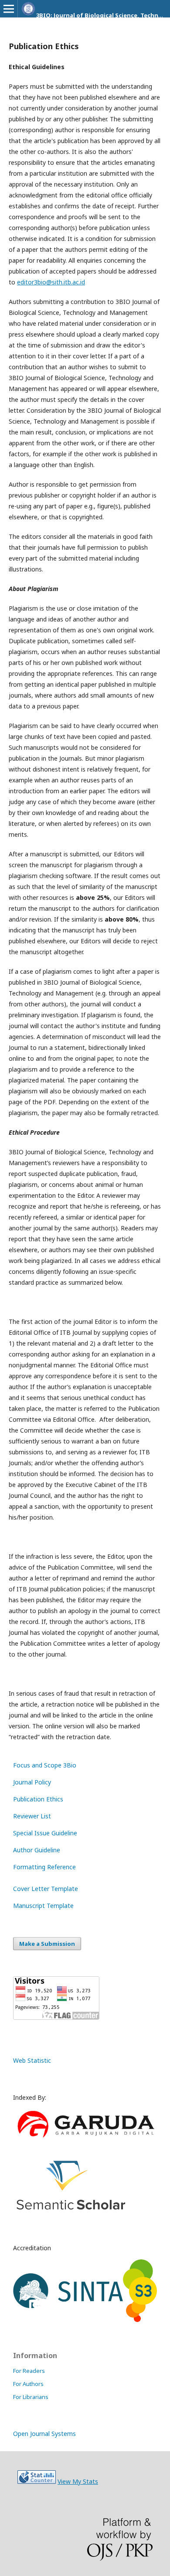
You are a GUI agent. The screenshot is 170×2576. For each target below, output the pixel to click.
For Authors (28, 2384)
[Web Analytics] (37, 2481)
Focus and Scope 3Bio (45, 1765)
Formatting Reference (44, 1867)
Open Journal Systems (44, 2434)
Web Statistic (32, 2060)
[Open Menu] (9, 9)
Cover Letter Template (46, 1889)
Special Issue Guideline (45, 1833)
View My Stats (78, 2481)
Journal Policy (32, 1782)
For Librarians (31, 2397)
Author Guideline (37, 1850)
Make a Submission (47, 1944)
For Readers (29, 2371)
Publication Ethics (38, 1799)
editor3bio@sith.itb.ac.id (51, 282)
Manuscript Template (43, 1906)
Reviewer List (32, 1816)
